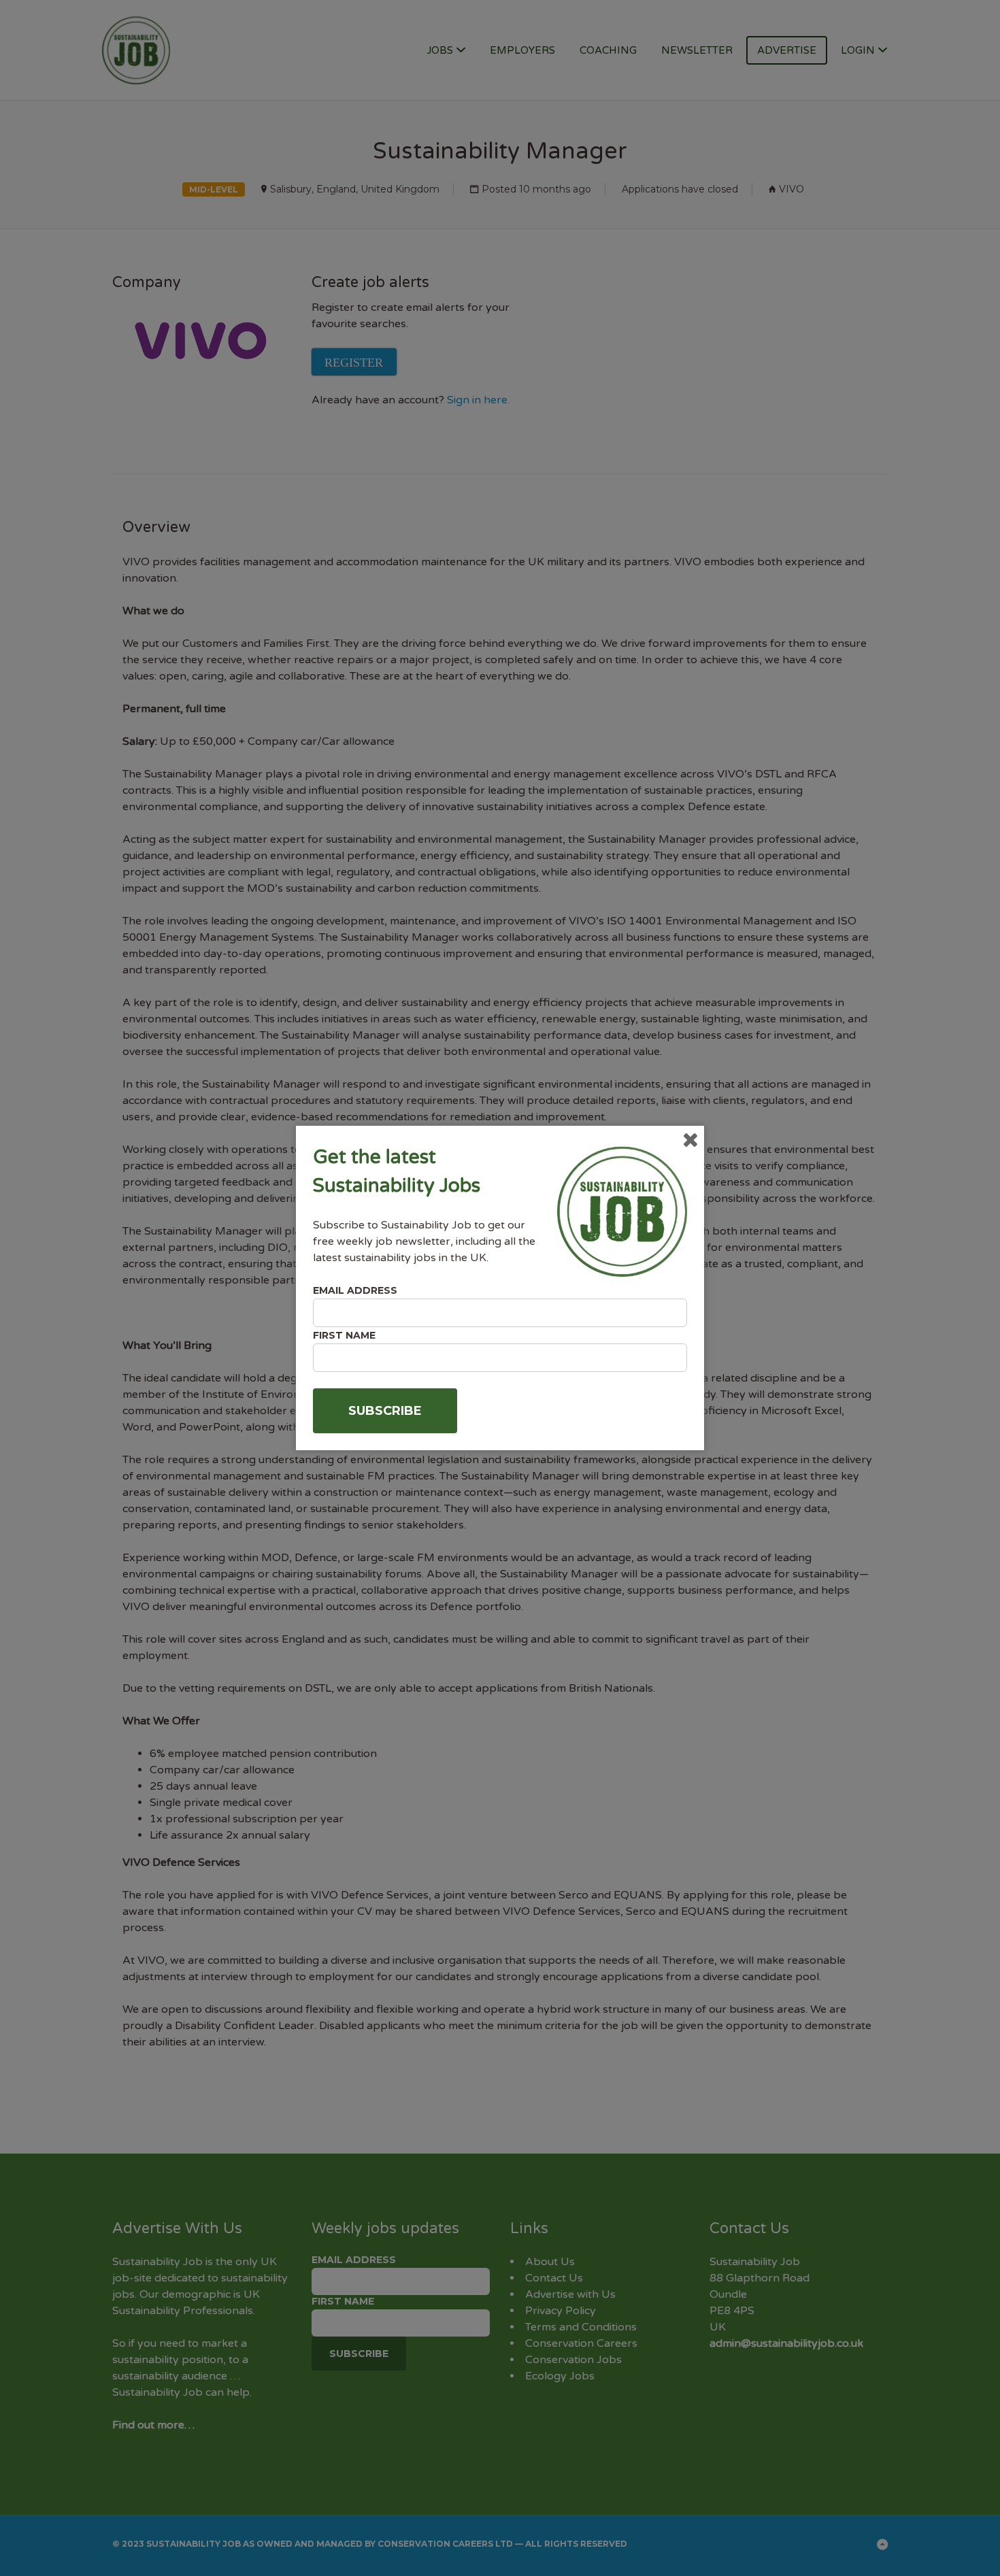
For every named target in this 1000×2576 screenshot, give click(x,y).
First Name (344, 1335)
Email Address (355, 1290)
